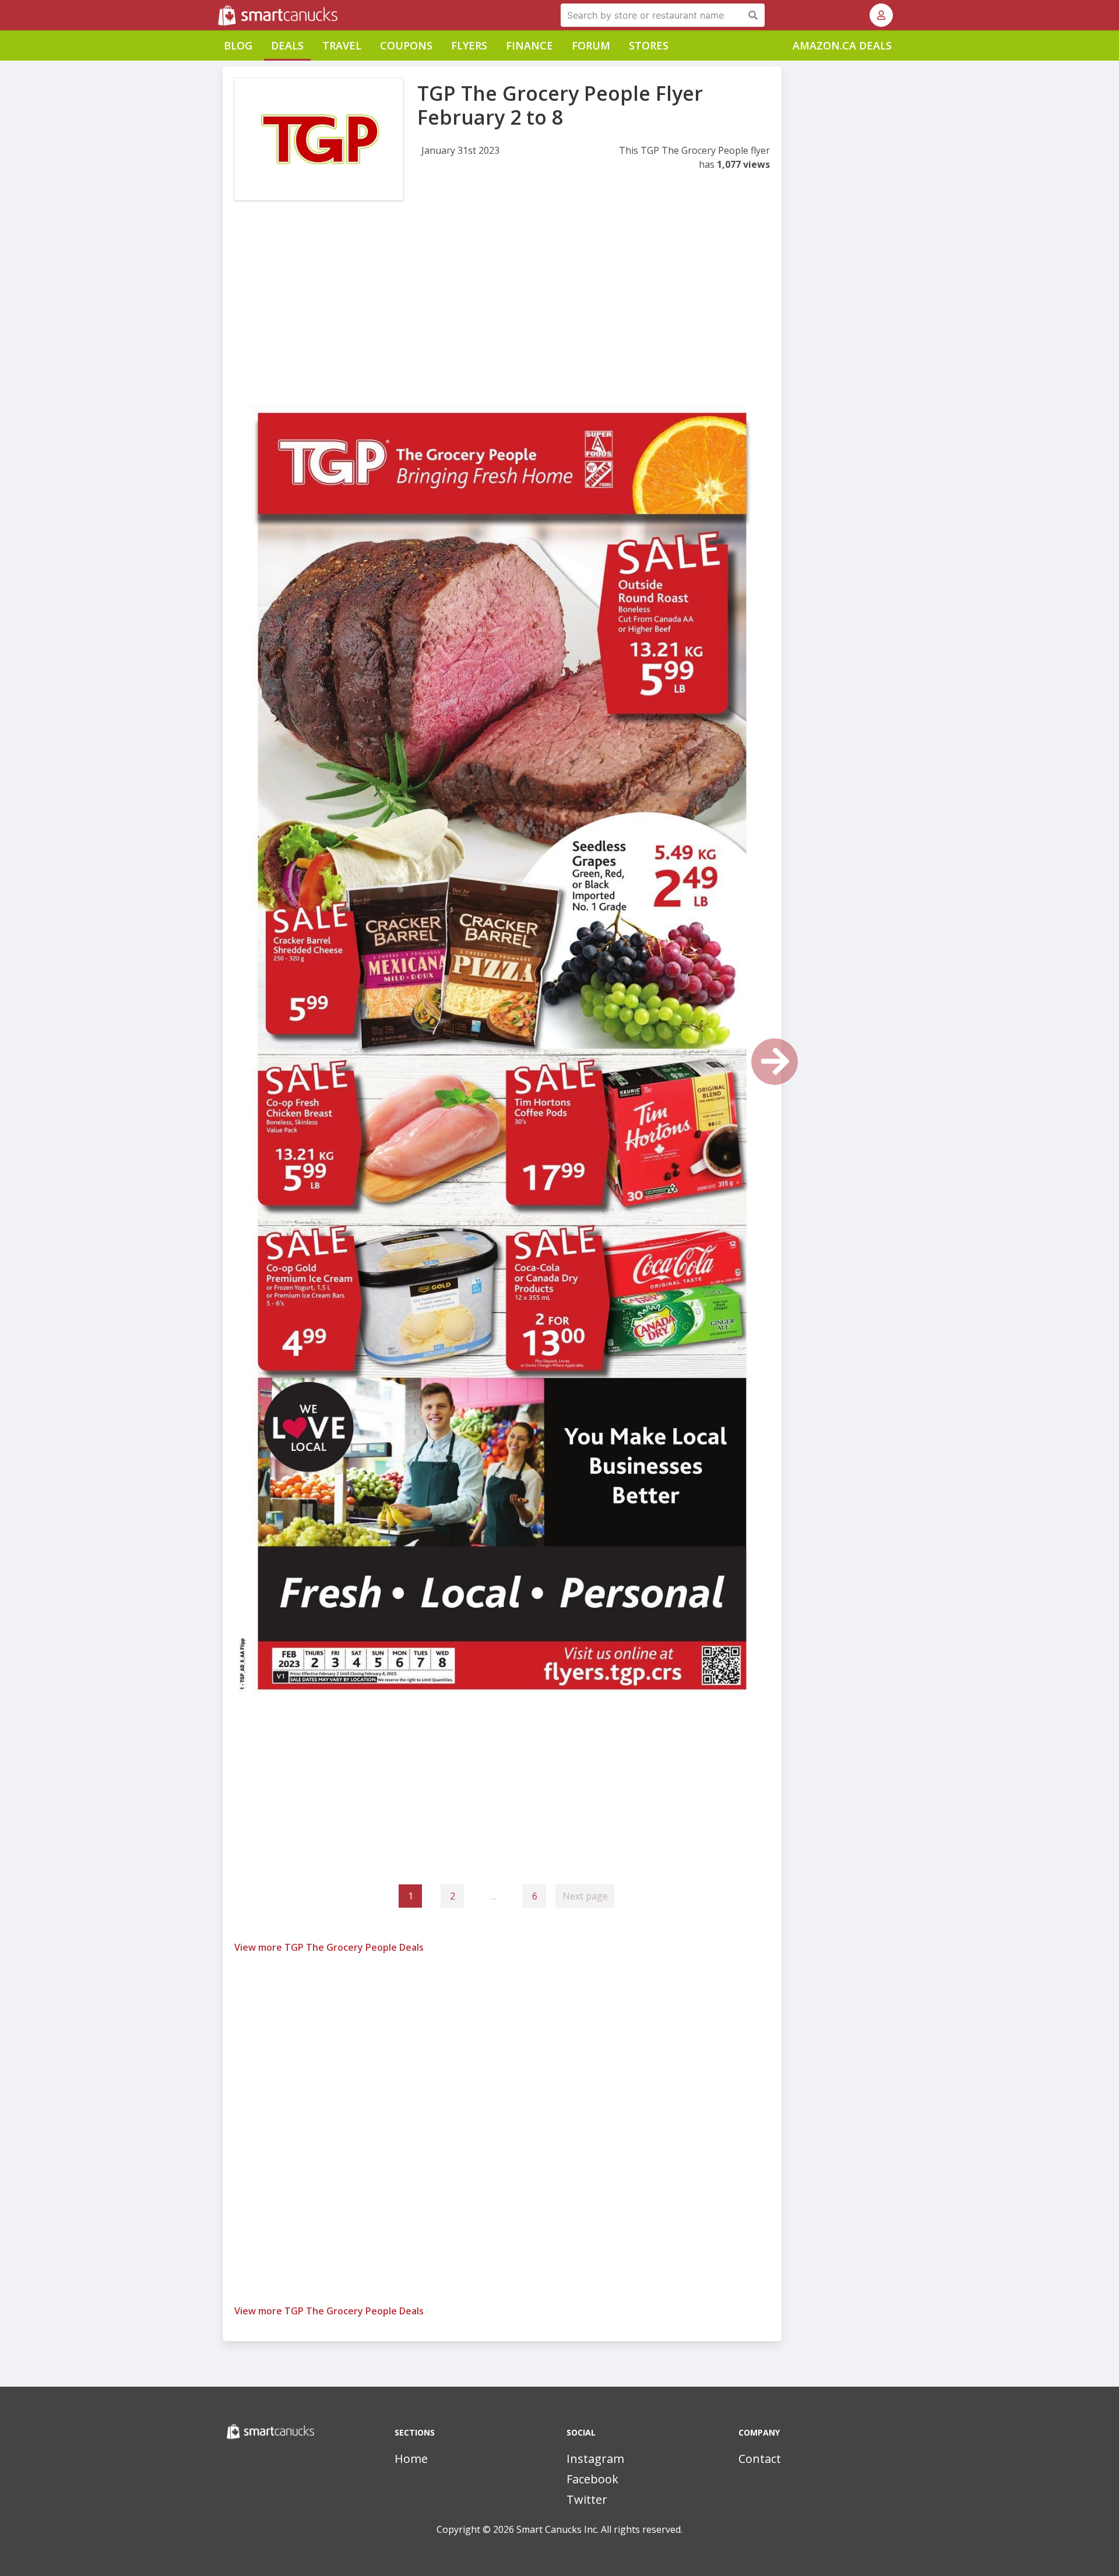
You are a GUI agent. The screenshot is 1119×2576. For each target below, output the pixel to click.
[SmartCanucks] (219, 15)
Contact (760, 2459)
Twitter (587, 2499)
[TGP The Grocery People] (319, 139)
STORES (649, 45)
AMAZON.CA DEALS (842, 45)
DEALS (287, 45)
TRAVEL (342, 45)
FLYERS (469, 45)
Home (411, 2459)
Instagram (595, 2459)
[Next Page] (775, 1062)
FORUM (591, 45)
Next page (585, 1896)
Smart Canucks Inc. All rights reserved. (599, 2529)
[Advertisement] (502, 308)
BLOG (238, 45)
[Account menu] (881, 15)
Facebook (592, 2479)
